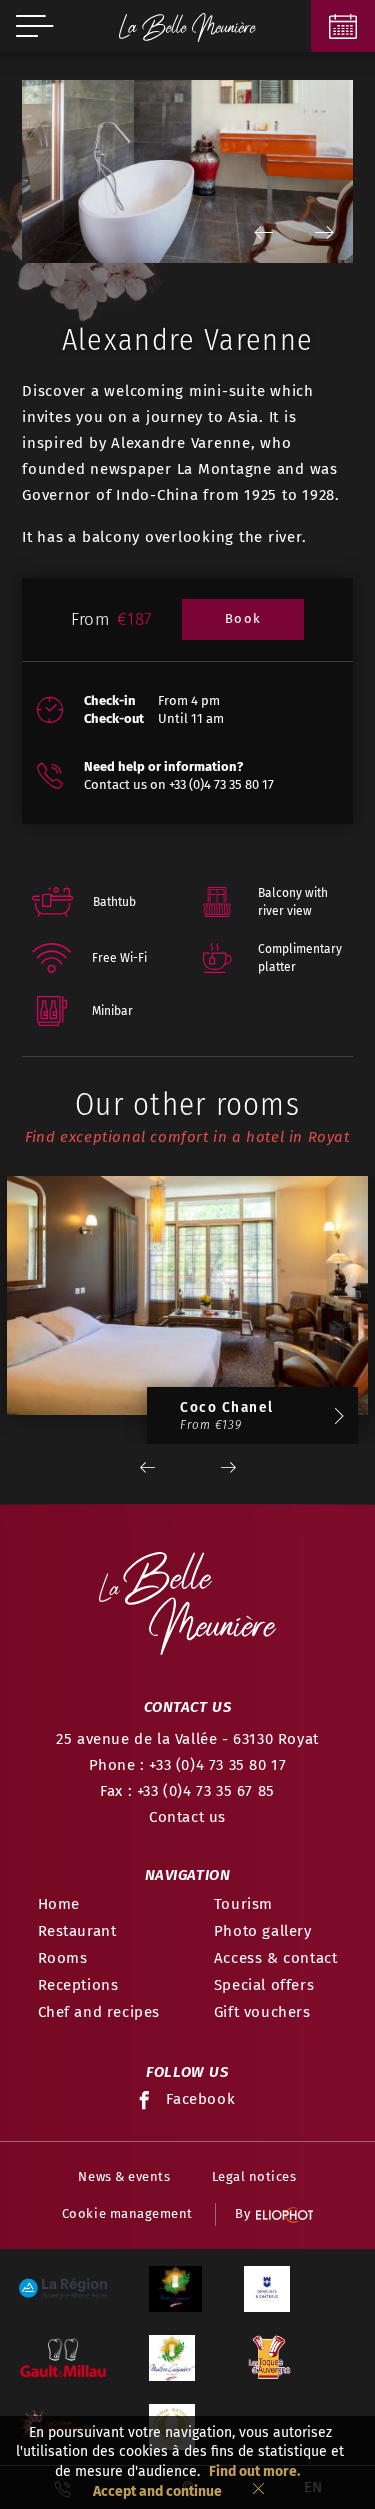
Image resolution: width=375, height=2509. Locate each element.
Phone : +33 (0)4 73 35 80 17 (188, 1765)
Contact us (187, 1817)
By (242, 2213)
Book (243, 618)
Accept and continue (157, 2491)
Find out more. (254, 2471)
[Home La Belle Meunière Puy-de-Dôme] (187, 26)
